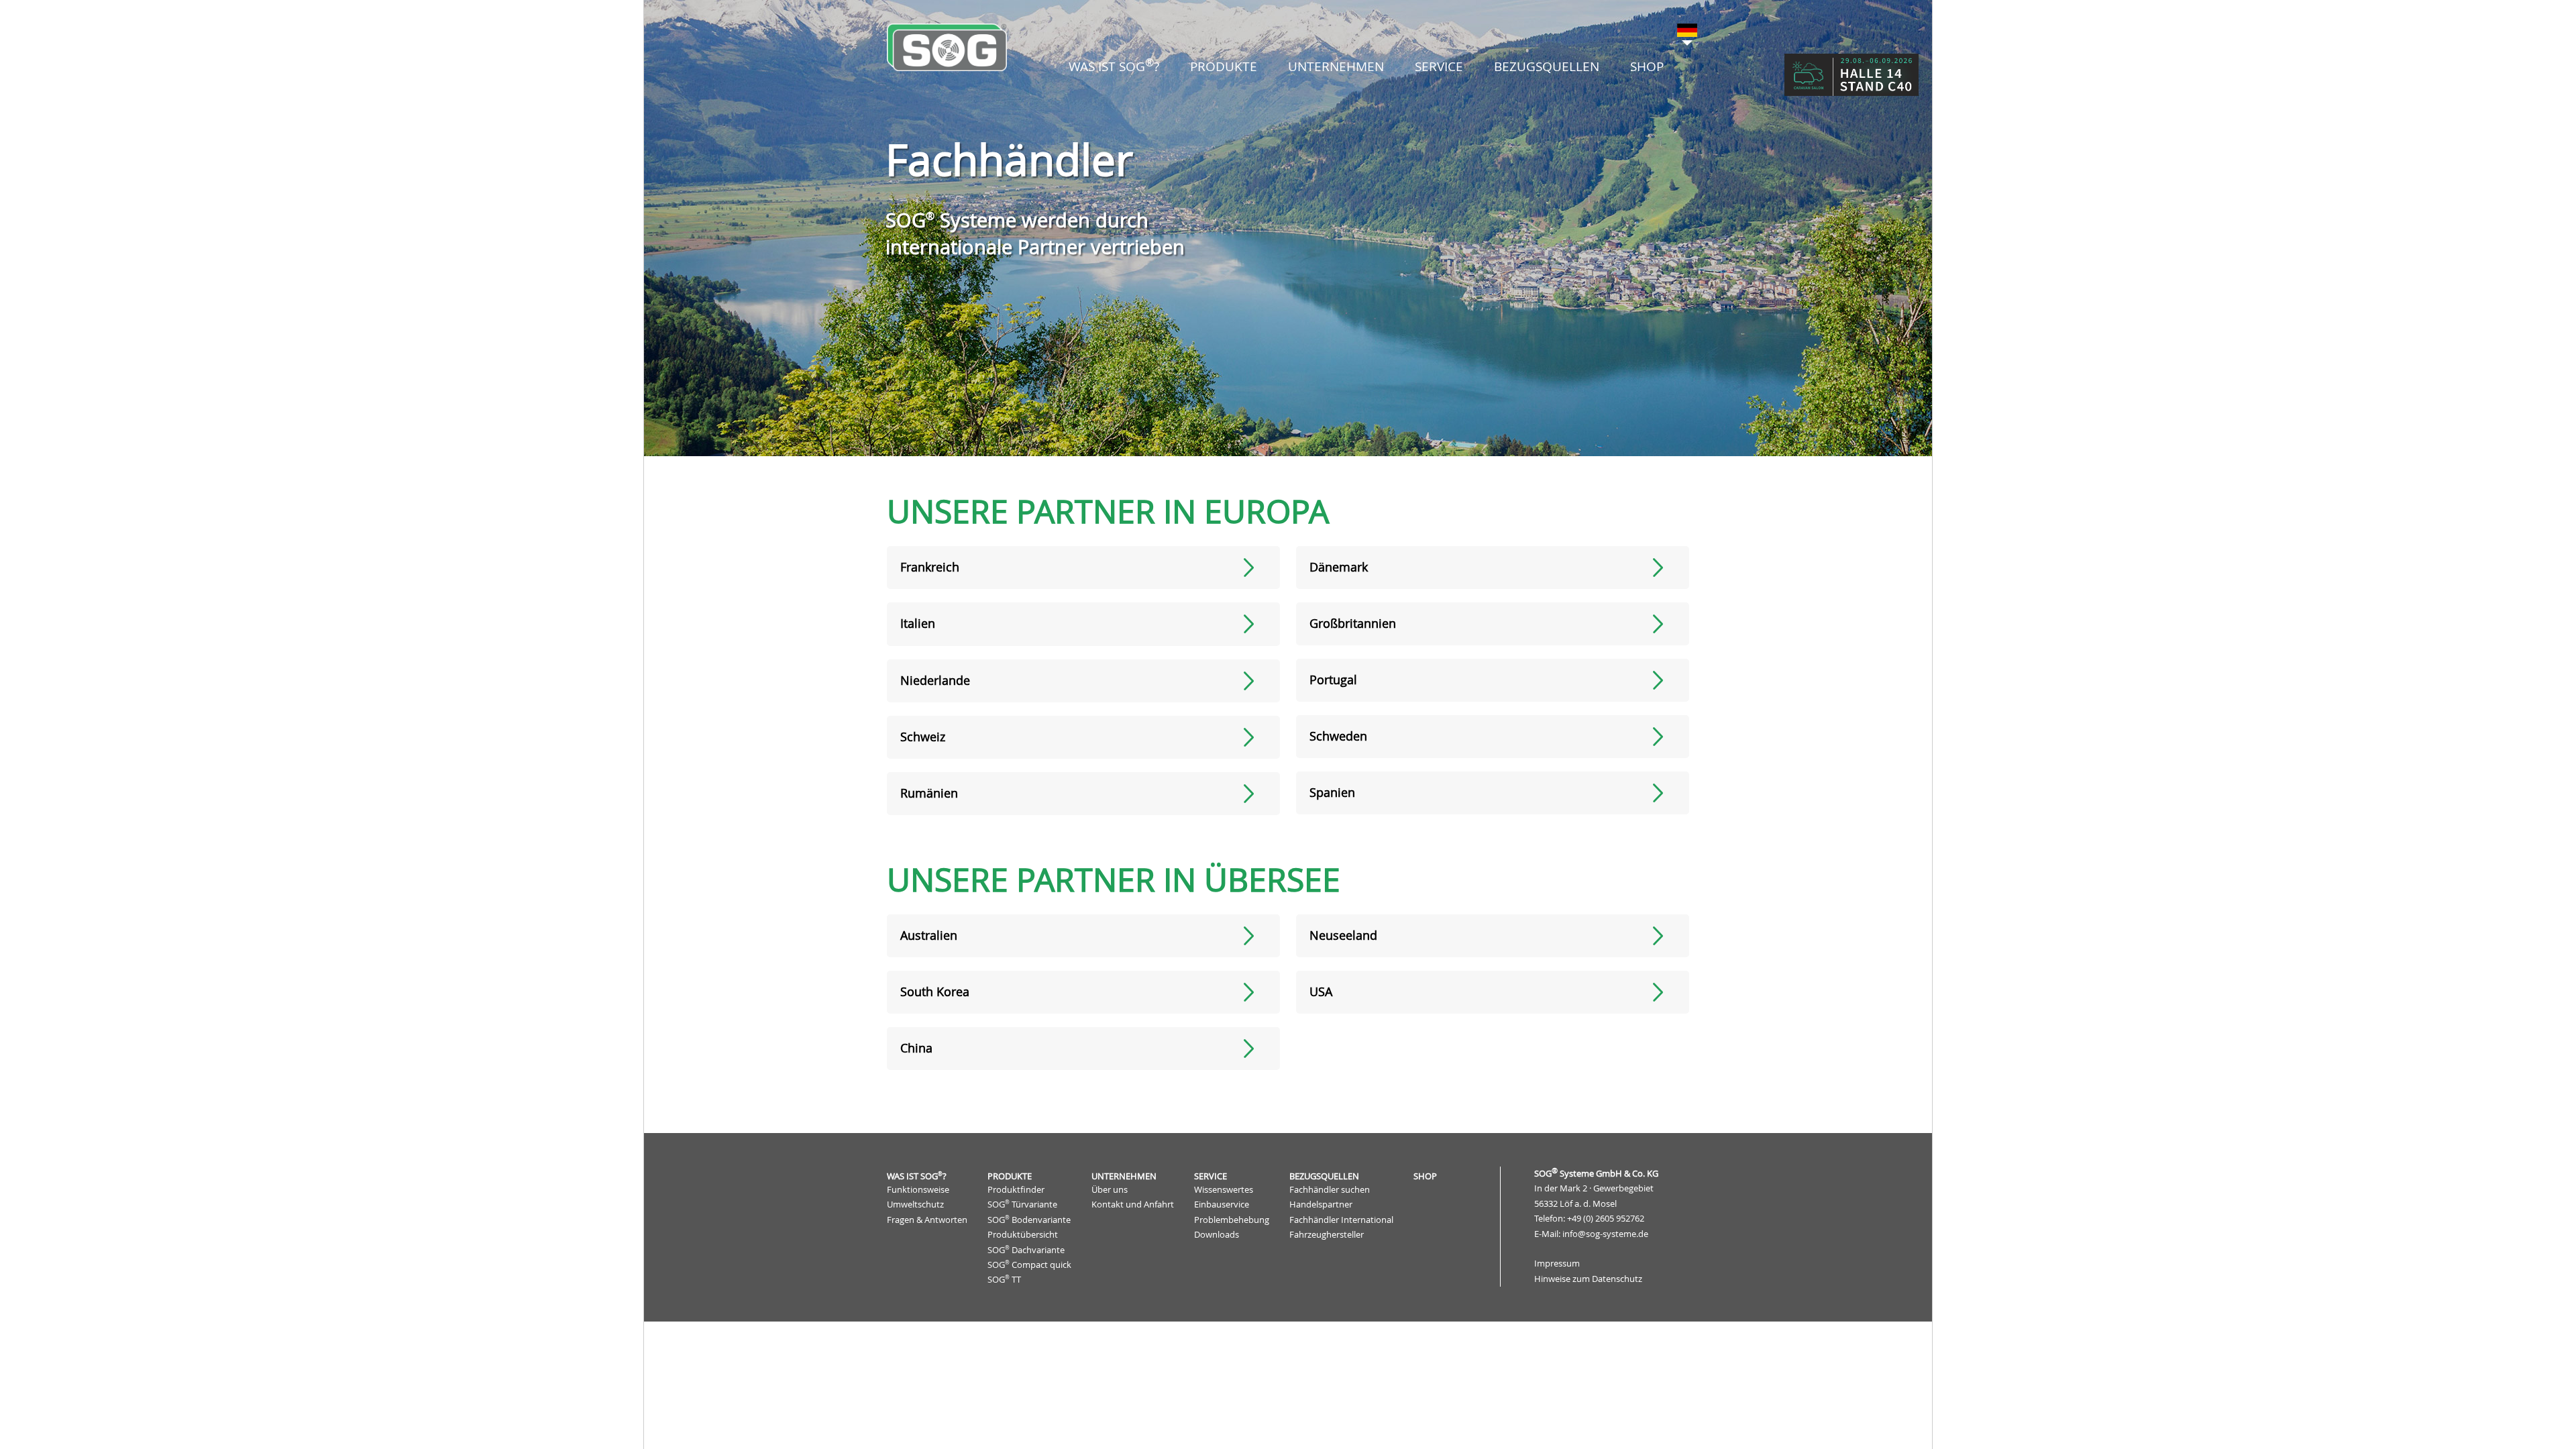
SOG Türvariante (1022, 1204)
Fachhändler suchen (1330, 1190)
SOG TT (1004, 1280)
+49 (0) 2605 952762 (1606, 1219)
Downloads (1217, 1235)
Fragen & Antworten (927, 1220)
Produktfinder (1016, 1190)
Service (1211, 1176)
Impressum (1557, 1264)
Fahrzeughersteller (1327, 1235)
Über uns (1110, 1190)
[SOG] (947, 47)
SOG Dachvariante (1026, 1249)
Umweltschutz (915, 1204)
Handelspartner (1321, 1204)
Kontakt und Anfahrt (1133, 1204)
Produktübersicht (1023, 1235)
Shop (1647, 66)
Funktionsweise (918, 1190)
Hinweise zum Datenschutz (1588, 1279)
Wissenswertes (1224, 1190)
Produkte (1010, 1176)
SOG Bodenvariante (1029, 1220)
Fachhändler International (1341, 1220)
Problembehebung (1232, 1220)
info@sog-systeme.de (1605, 1234)
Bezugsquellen (1324, 1176)
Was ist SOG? (917, 1176)
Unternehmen (1124, 1176)
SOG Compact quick (1029, 1265)
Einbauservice (1222, 1204)
